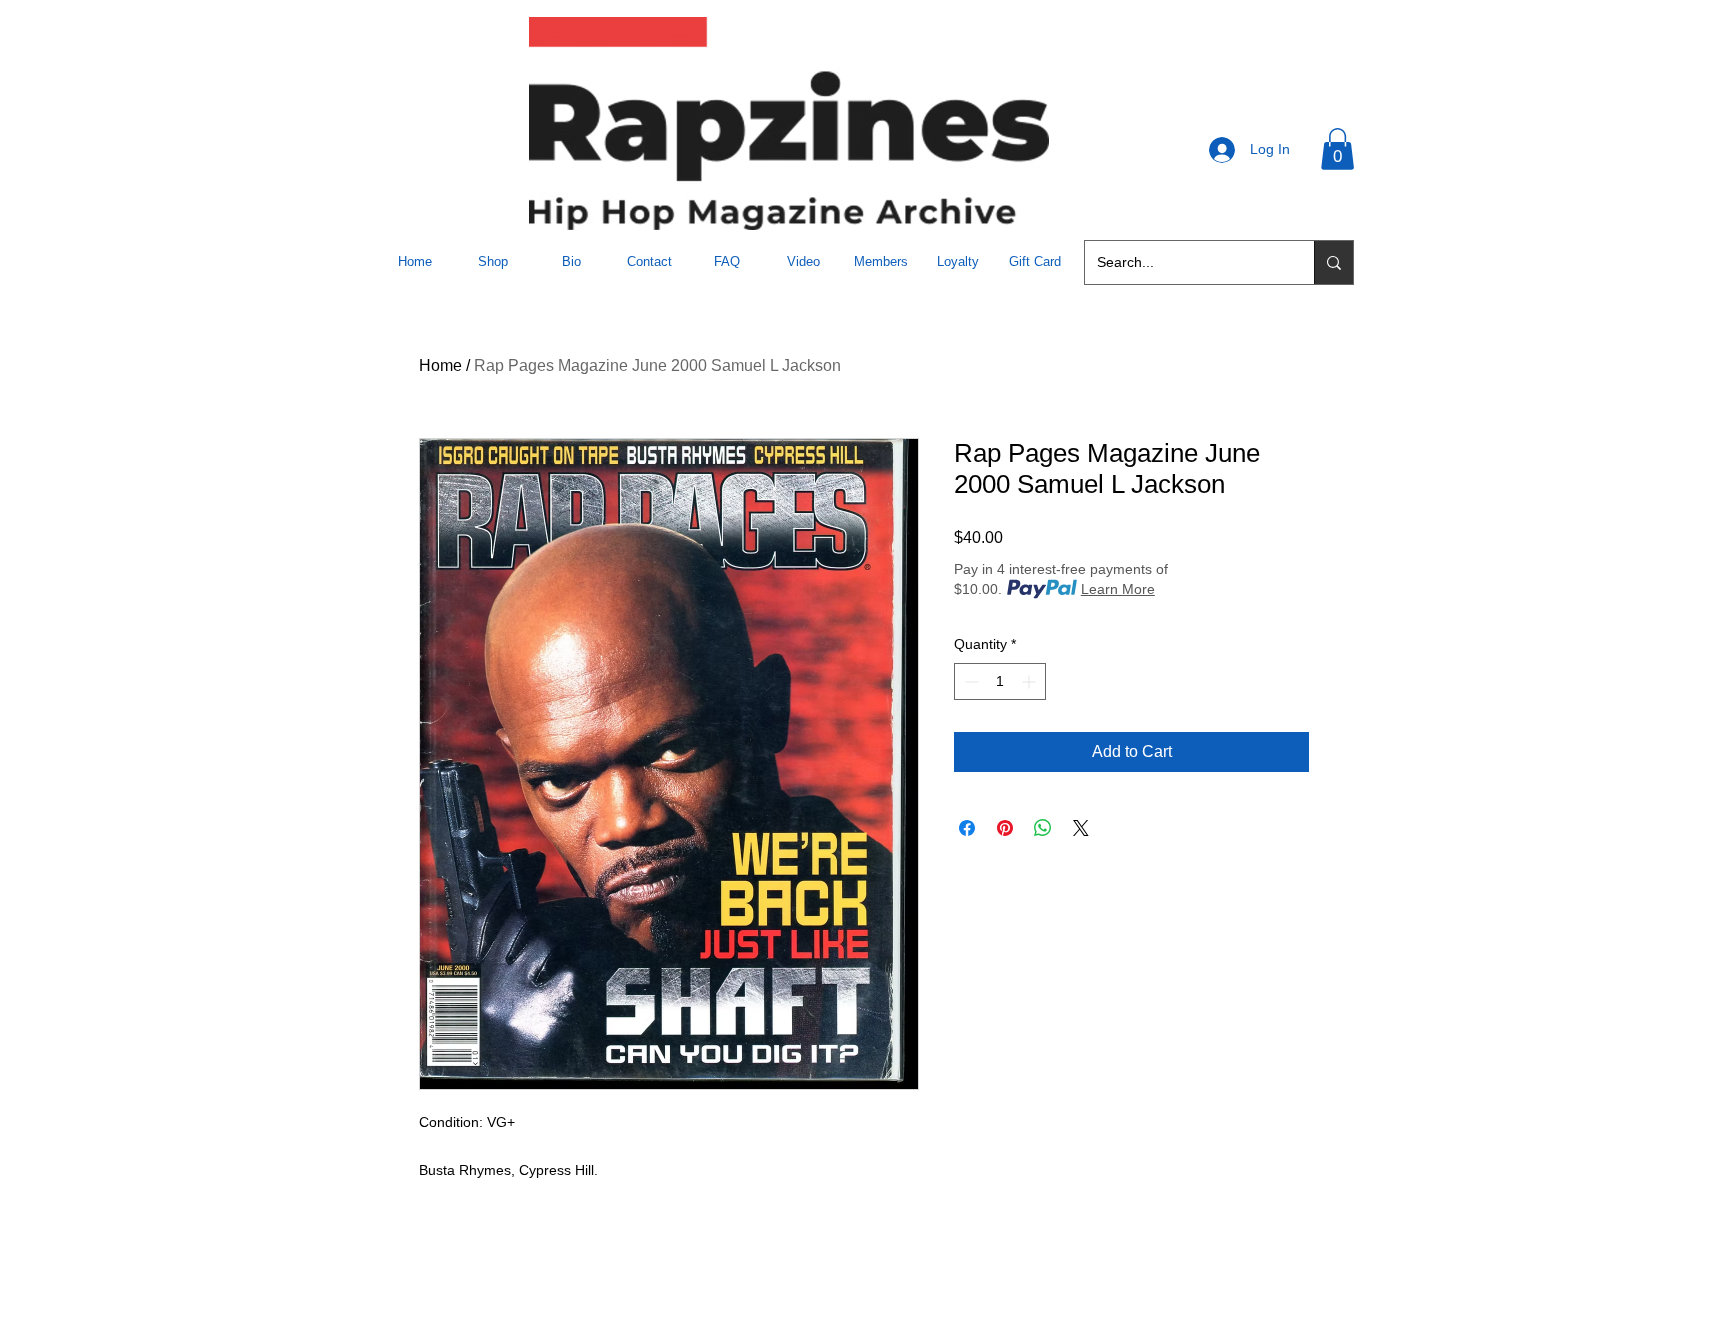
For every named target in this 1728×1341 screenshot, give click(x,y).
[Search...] (1333, 262)
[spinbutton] (1000, 681)
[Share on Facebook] (967, 828)
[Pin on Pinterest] (1005, 828)
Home (440, 365)
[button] (1337, 149)
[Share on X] (1081, 828)
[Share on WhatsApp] (1043, 828)
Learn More (1118, 589)
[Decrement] (969, 681)
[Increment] (1030, 681)
